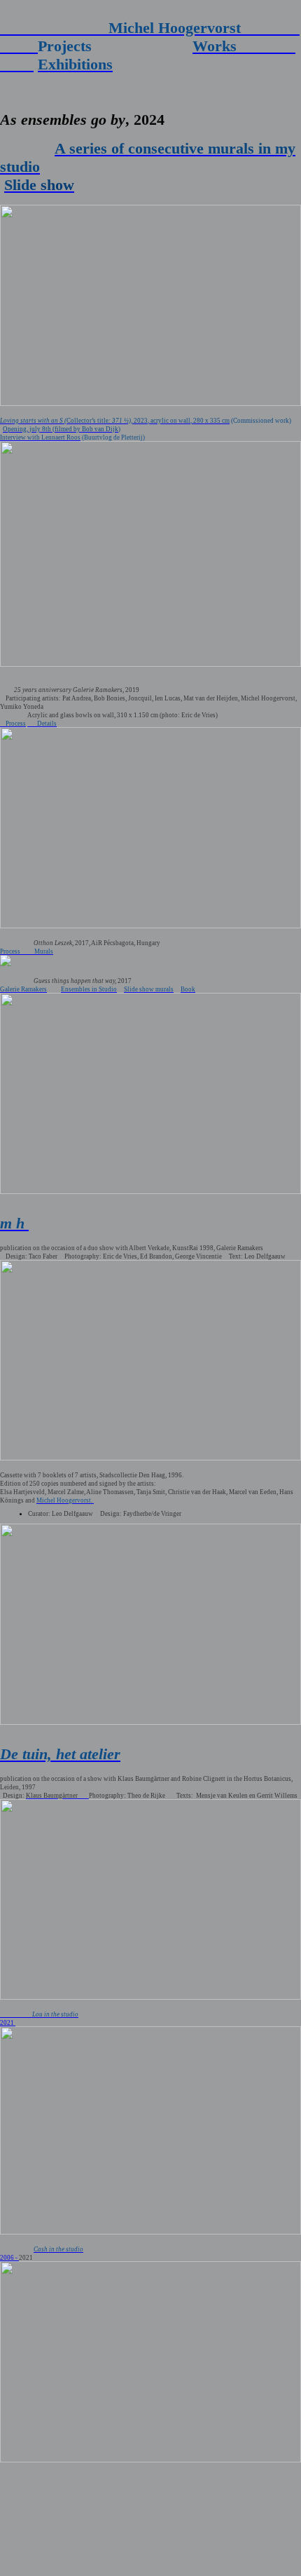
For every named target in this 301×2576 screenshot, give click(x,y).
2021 (8, 2023)
